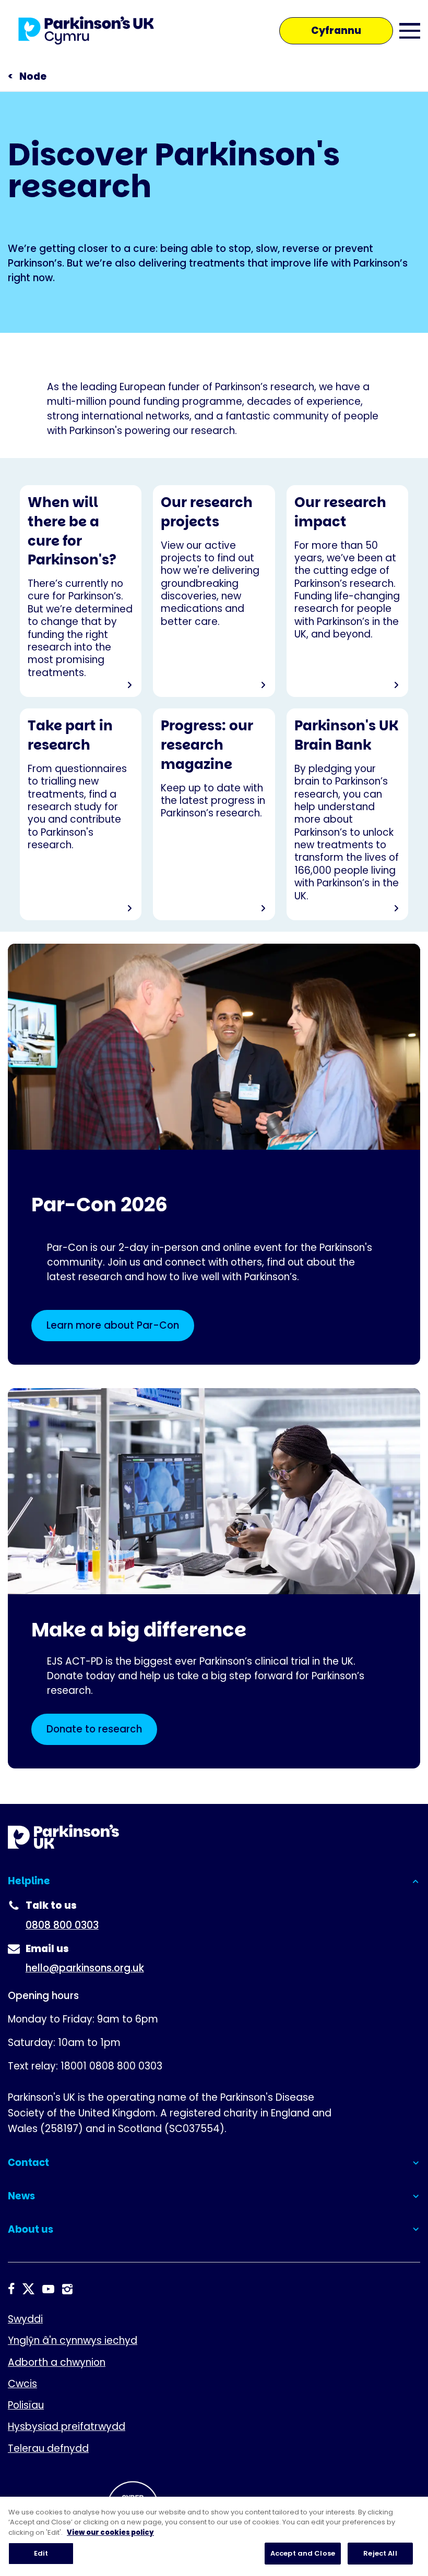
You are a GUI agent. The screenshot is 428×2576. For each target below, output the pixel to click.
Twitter (28, 2289)
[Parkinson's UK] (86, 31)
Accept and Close (303, 2553)
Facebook (11, 2289)
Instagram (67, 2289)
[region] (214, 2536)
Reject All (380, 2553)
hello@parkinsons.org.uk (85, 1968)
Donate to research (94, 1729)
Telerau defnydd (48, 2448)
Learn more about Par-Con (113, 1325)
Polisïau (26, 2405)
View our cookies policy (110, 2532)
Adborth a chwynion (57, 2362)
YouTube (48, 2289)
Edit (41, 2553)
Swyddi (25, 2319)
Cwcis (22, 2384)
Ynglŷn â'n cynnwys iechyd (73, 2340)
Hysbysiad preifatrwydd (67, 2427)
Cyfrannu (336, 31)
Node (33, 76)
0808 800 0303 (62, 1925)
